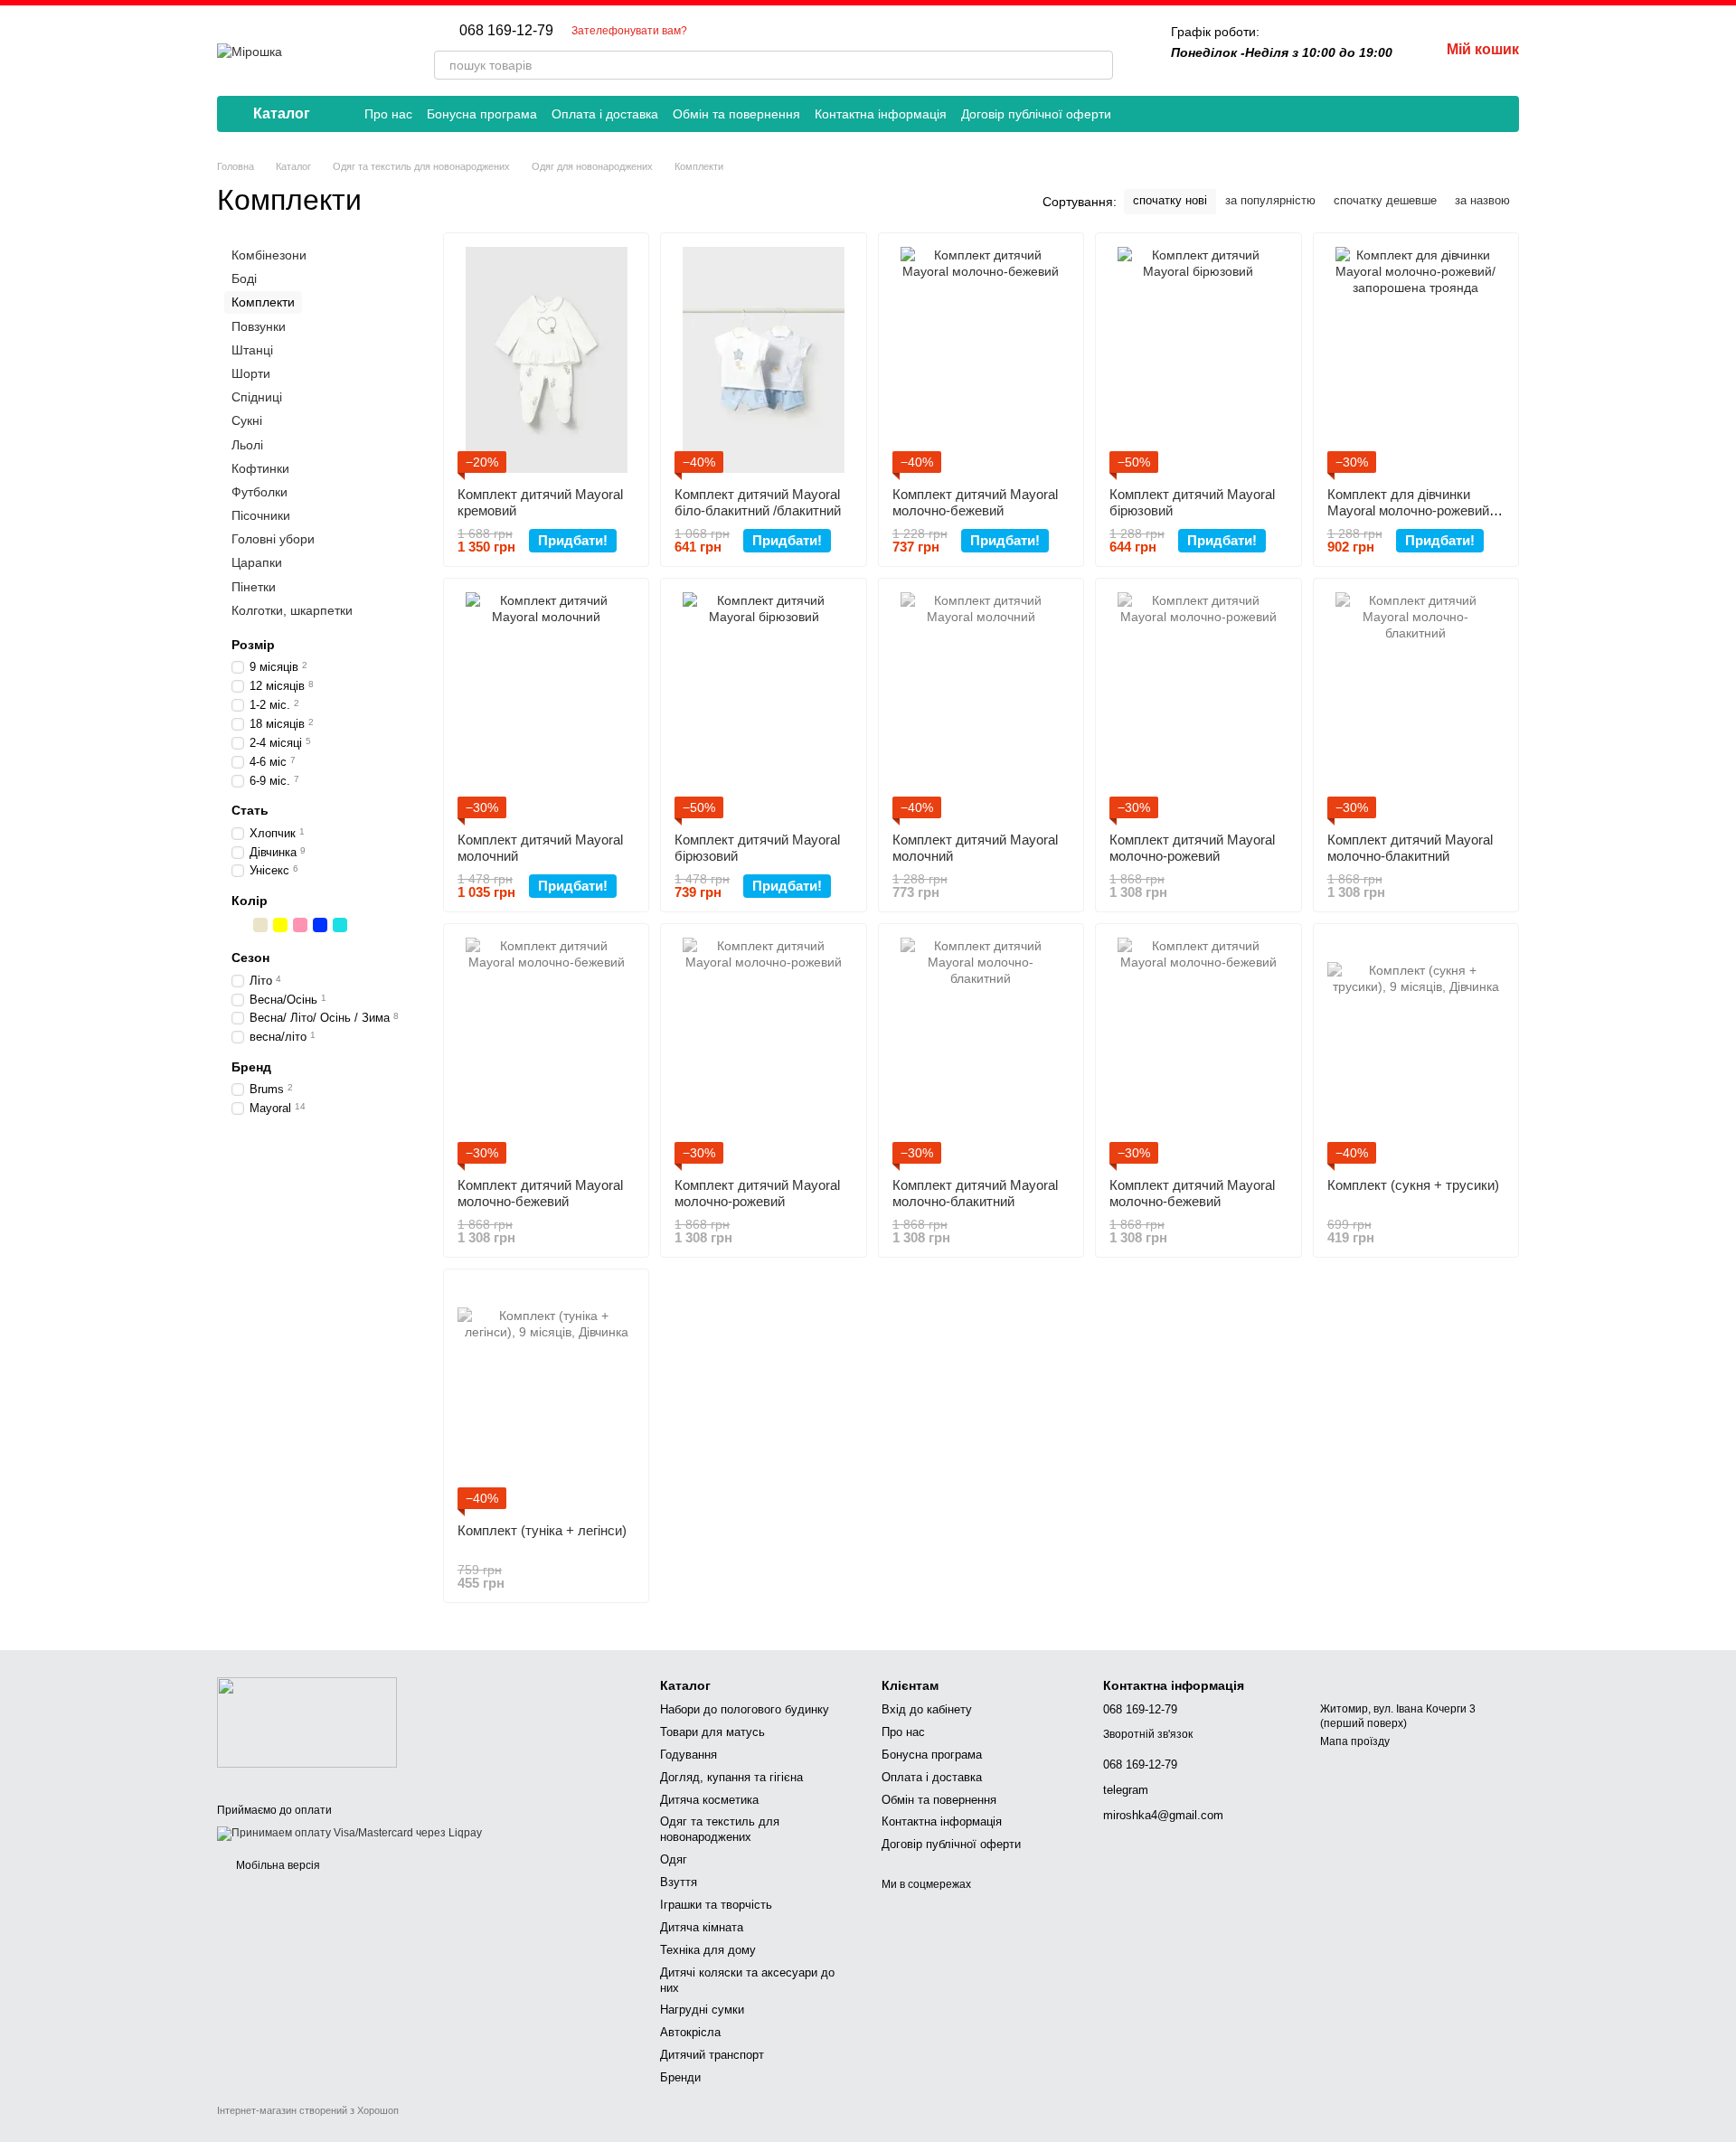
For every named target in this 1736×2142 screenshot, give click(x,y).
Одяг (674, 1859)
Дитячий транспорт (712, 2055)
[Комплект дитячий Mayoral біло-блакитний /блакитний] (763, 360)
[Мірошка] (307, 1722)
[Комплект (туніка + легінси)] (546, 1396)
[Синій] (320, 925)
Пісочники (261, 515)
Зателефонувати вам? (629, 31)
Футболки (259, 492)
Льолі (247, 444)
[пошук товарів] (1099, 65)
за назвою (1482, 200)
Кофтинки (260, 467)
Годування (689, 1755)
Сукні (247, 420)
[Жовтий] (280, 925)
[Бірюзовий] (340, 925)
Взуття (679, 1882)
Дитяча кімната (702, 1927)
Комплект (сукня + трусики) (1413, 1185)
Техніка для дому (708, 1950)
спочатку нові (1170, 200)
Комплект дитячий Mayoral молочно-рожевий (1192, 848)
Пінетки (254, 586)
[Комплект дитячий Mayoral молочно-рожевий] (1198, 705)
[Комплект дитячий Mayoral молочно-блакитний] (1416, 705)
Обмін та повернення (736, 114)
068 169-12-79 (506, 31)
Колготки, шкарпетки (292, 610)
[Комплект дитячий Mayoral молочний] (546, 705)
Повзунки (259, 326)
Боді (244, 278)
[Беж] (260, 925)
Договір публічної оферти (1036, 114)
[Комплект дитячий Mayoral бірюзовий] (1198, 360)
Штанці (252, 350)
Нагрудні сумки (702, 2010)
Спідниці (257, 397)
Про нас (388, 114)
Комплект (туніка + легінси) (542, 1530)
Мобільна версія (277, 1865)
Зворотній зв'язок (1148, 1734)
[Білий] (241, 925)
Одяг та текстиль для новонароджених (720, 1829)
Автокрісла (690, 2032)
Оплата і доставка (605, 114)
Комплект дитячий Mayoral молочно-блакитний (1410, 848)
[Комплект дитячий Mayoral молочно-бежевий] (981, 360)
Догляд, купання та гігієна (731, 1777)
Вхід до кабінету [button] (927, 1709)
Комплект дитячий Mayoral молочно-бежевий (975, 502)
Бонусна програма (482, 114)
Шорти (251, 373)
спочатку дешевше (1385, 200)
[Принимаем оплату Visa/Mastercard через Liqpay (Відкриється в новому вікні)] (349, 1834)
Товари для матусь (712, 1732)
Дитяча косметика (709, 1800)
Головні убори (273, 539)
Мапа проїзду (1355, 1741)
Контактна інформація (881, 114)
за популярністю (1270, 200)
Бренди (680, 2077)
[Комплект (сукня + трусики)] (1416, 1051)
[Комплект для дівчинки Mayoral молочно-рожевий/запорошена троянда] (1416, 360)
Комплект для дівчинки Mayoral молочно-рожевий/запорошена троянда (1410, 510)
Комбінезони (269, 255)
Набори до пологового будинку (745, 1709)
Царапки (257, 562)
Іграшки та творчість (716, 1905)
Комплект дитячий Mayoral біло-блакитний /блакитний (758, 502)
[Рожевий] (300, 925)
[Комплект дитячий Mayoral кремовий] (546, 360)
